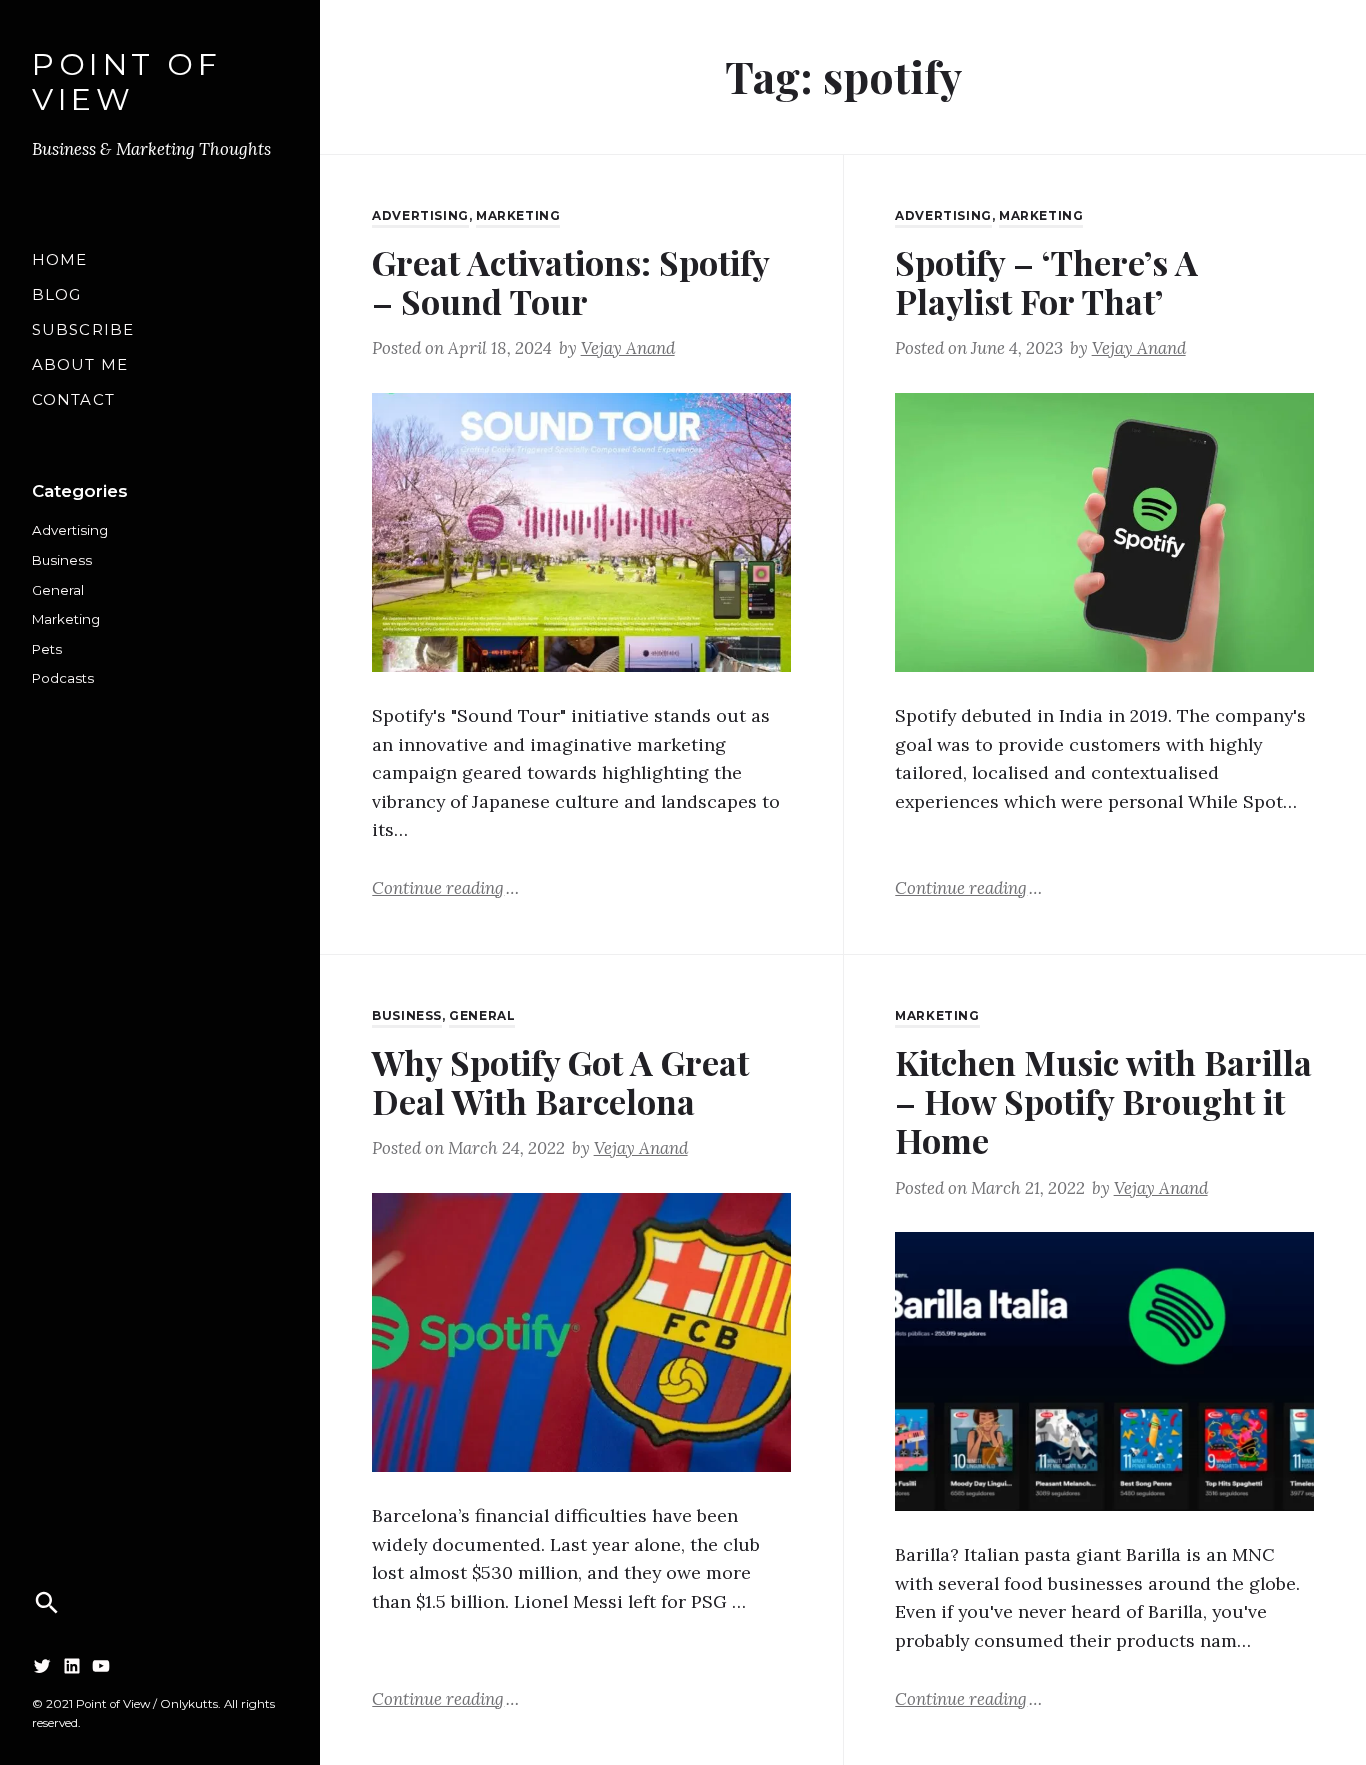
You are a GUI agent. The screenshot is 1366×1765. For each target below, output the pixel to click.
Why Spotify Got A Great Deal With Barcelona (560, 1081)
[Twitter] (42, 1666)
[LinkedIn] (72, 1666)
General (58, 590)
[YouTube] (101, 1666)
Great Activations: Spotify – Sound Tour (570, 281)
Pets (47, 649)
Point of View (126, 83)
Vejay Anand (628, 348)
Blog (57, 294)
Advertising (70, 530)
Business (62, 560)
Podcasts (63, 678)
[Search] (47, 1603)
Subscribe (83, 329)
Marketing (66, 619)
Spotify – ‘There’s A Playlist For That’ (1046, 281)
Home (60, 259)
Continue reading (445, 887)
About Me (80, 364)
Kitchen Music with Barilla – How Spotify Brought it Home (1103, 1101)
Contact (73, 399)
